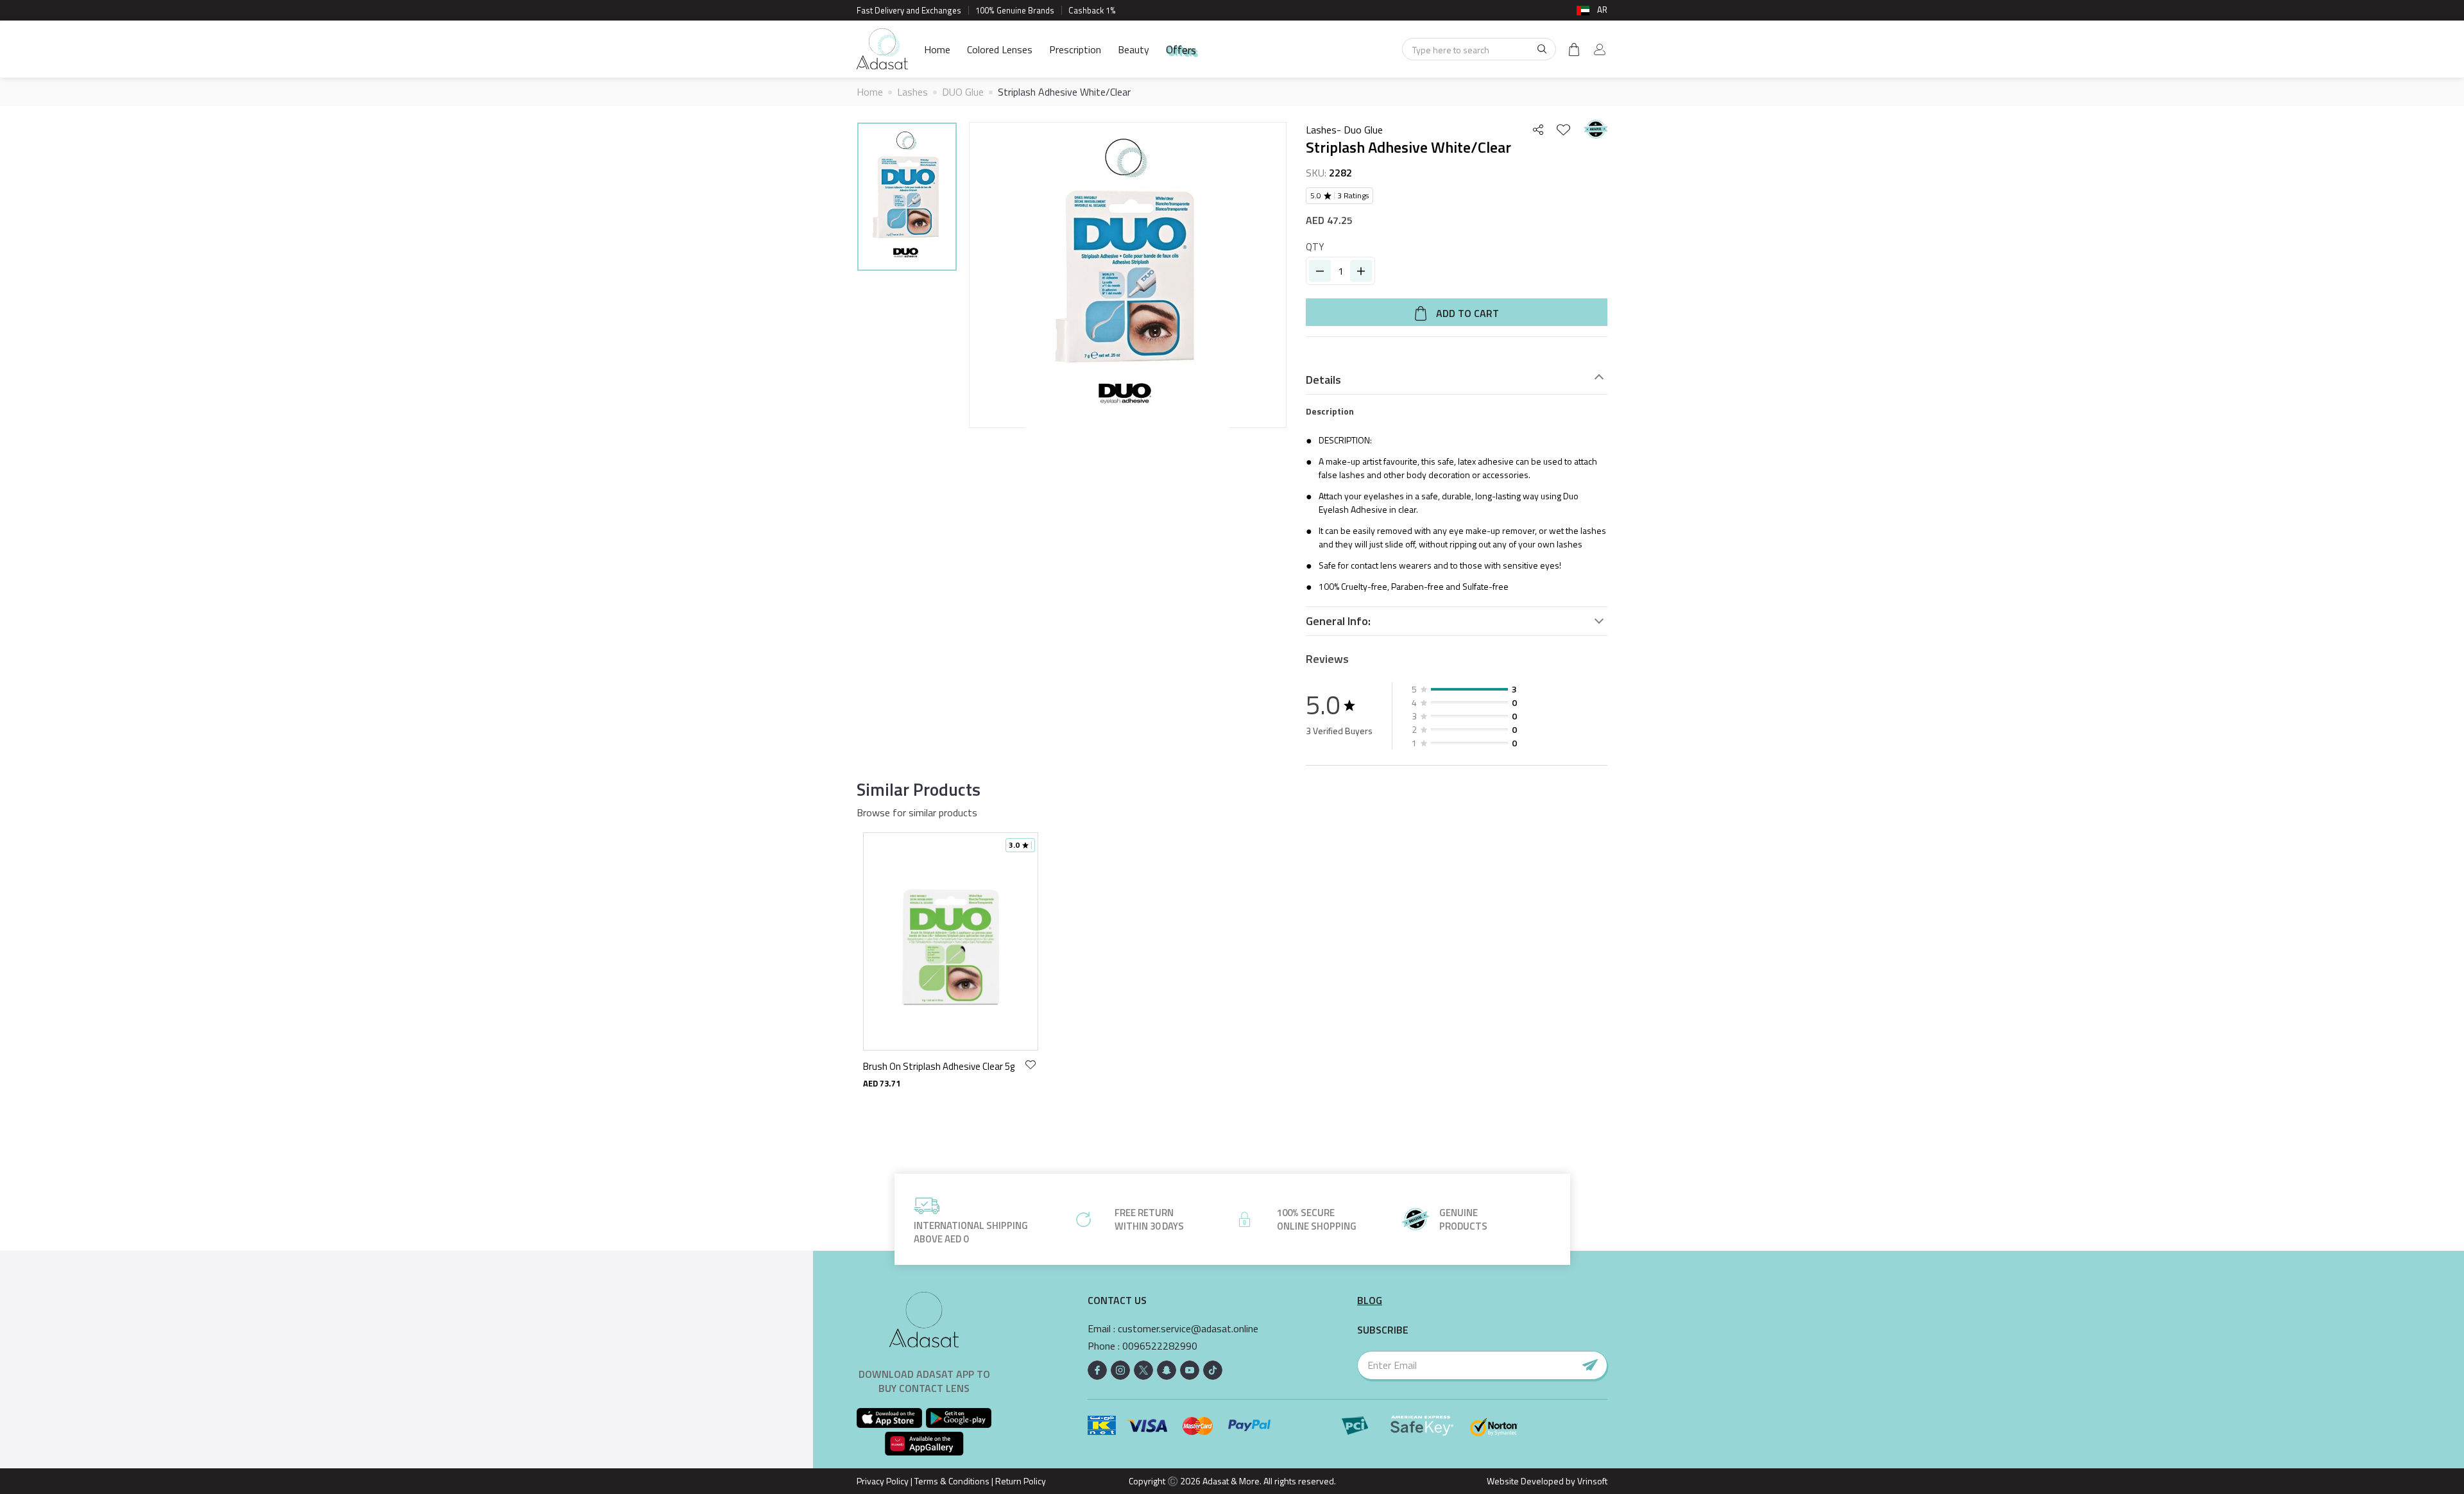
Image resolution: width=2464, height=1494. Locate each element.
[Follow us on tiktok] (1213, 1370)
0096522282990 (1160, 1346)
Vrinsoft (1591, 1481)
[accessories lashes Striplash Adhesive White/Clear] (907, 197)
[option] (907, 199)
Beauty (1134, 49)
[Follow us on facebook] (1097, 1370)
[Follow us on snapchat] (1167, 1370)
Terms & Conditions (952, 1481)
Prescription (1075, 49)
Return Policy (1021, 1481)
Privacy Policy (883, 1481)
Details (1323, 380)
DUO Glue (963, 92)
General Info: (1338, 621)
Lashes (912, 92)
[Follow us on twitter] (1143, 1370)
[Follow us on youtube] (1190, 1370)
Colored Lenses (1000, 49)
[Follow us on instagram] (1120, 1370)
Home (937, 49)
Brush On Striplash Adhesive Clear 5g (939, 1066)
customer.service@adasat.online (1188, 1329)
